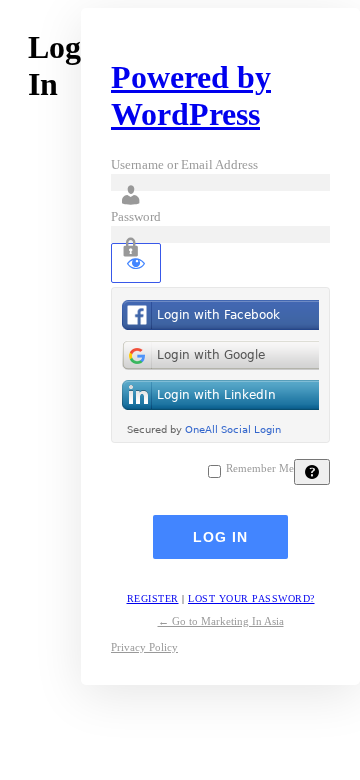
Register (153, 598)
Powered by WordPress (191, 95)
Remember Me (260, 468)
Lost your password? (251, 598)
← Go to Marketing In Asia (221, 621)
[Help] (312, 472)
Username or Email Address (184, 164)
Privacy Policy (144, 647)
